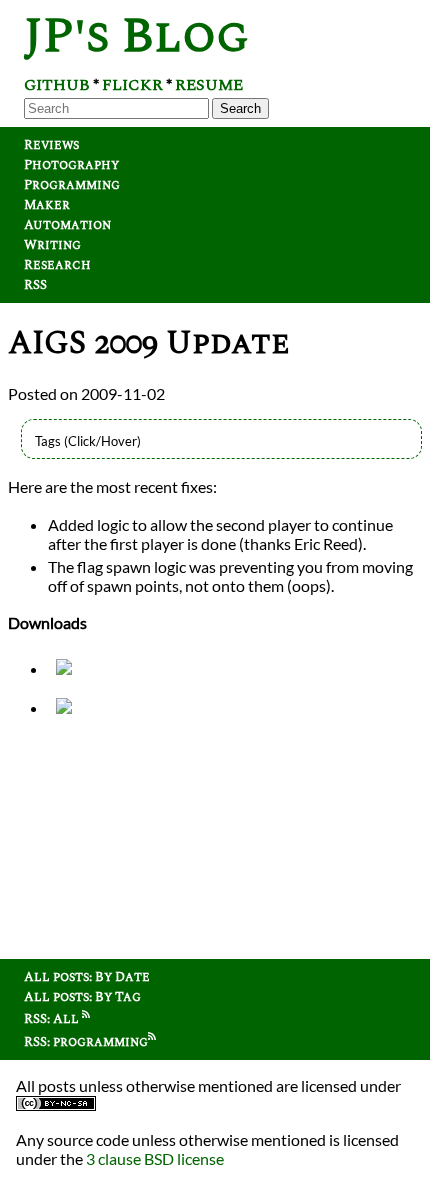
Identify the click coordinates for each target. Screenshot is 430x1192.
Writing (52, 245)
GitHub (57, 85)
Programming (72, 185)
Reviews (51, 145)
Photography (71, 165)
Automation (67, 225)
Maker (47, 205)
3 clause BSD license (155, 1158)
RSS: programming (86, 1042)
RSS (35, 285)
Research (57, 265)
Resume (209, 85)
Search (240, 108)
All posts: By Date (87, 977)
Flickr (132, 85)
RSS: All (53, 1019)
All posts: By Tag (82, 997)
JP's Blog (136, 36)
